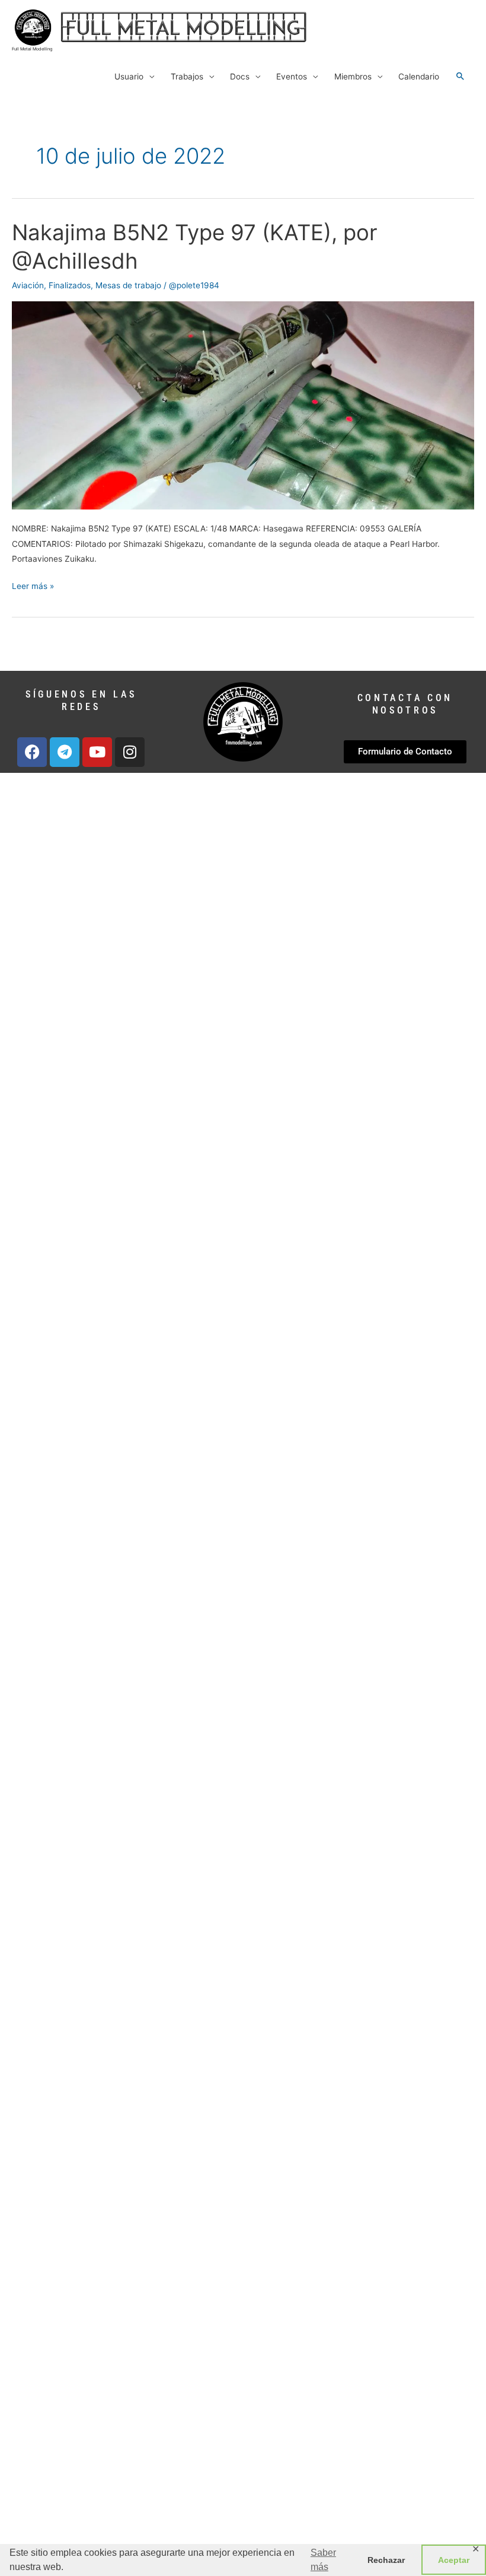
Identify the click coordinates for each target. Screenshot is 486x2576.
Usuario (129, 77)
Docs (240, 77)
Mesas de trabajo (128, 285)
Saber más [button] (323, 2560)
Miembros (353, 77)
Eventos (292, 77)
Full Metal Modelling (32, 49)
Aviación (28, 285)
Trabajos (187, 77)
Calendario (419, 77)
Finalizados (70, 285)
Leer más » (33, 585)
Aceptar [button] (454, 2560)
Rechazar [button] (386, 2560)
